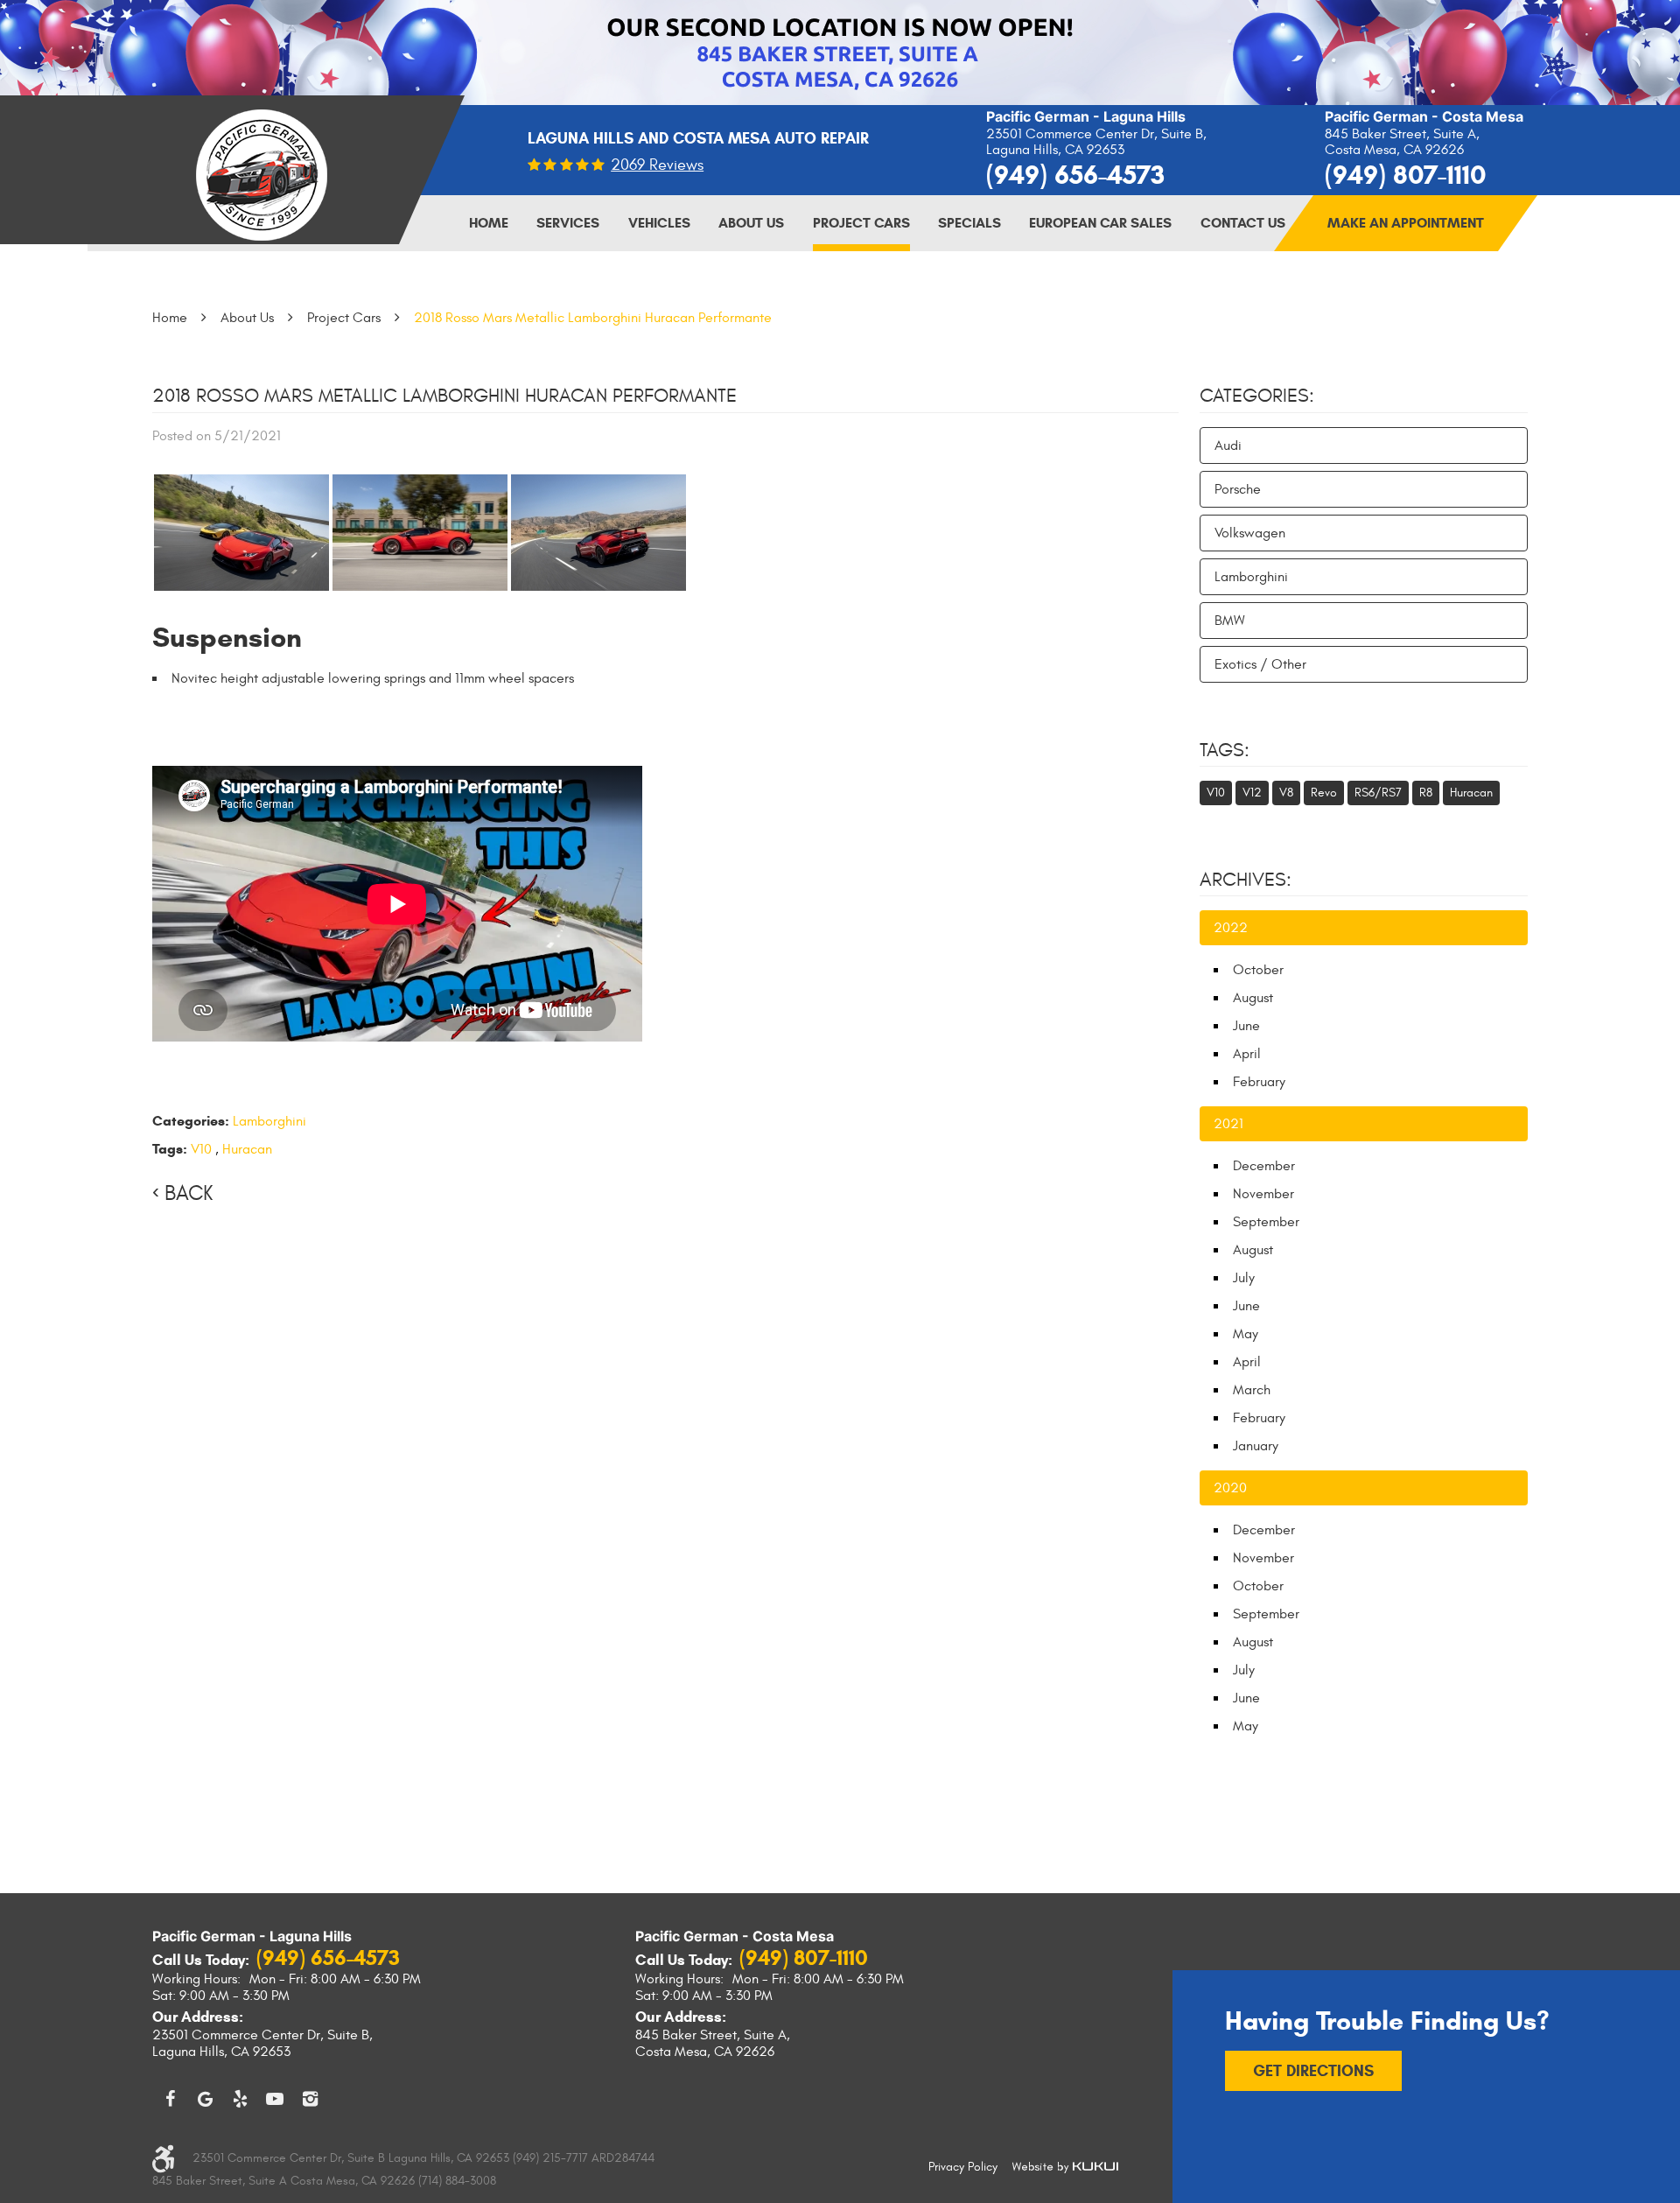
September (1266, 1222)
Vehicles (659, 223)
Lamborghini (269, 1121)
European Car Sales (1100, 223)
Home (489, 223)
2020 (1230, 1488)
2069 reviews (657, 165)
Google (205, 2099)
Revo (1324, 793)
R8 (1426, 793)
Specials (969, 223)
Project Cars (861, 223)
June (1246, 1026)
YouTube (275, 2099)
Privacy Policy (963, 2167)
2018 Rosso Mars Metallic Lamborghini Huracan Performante (593, 318)
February (1259, 1082)
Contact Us (1243, 223)
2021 (1228, 1124)
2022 (1231, 928)
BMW (1230, 621)
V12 (1252, 793)
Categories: (1257, 396)
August (1253, 998)
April (1247, 1054)
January (1256, 1446)
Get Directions (1313, 2071)
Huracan (247, 1149)
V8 (1286, 793)
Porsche (1238, 489)
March (1252, 1390)
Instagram (310, 2099)
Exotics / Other (1260, 664)
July (1244, 1278)
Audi (1228, 446)
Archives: (1246, 880)
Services (568, 223)
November (1263, 1194)
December (1264, 1166)
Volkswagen (1250, 533)
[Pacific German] (262, 175)
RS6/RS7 (1378, 793)
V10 (201, 1149)
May (1246, 1334)
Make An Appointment (1406, 223)
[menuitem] (489, 223)
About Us (751, 223)
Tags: (1225, 750)
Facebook (170, 2099)
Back (189, 1194)
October (1258, 970)
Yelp (240, 2099)
